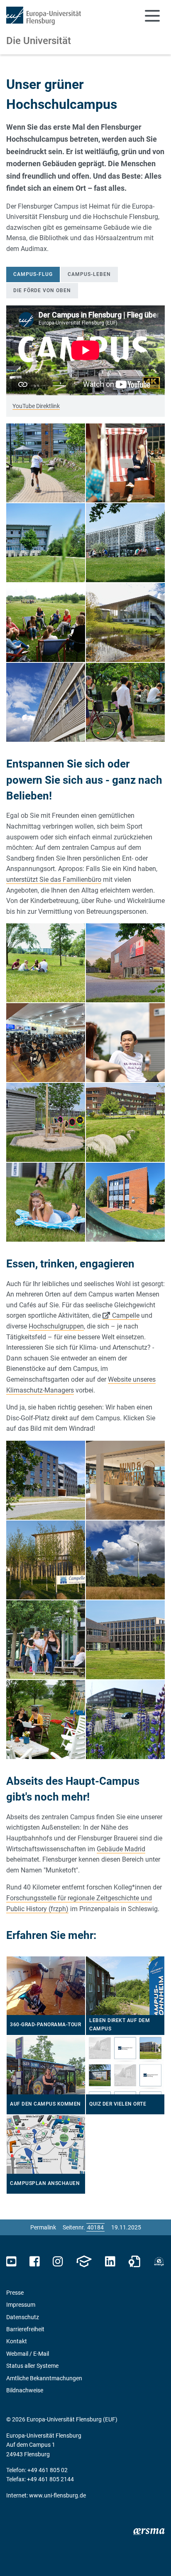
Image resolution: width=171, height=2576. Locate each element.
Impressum (21, 2305)
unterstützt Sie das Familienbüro (54, 880)
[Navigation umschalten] (152, 16)
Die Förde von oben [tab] (42, 290)
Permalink (43, 2227)
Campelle (126, 1315)
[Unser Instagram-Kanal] (58, 2262)
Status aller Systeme (32, 2366)
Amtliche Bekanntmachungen (44, 2378)
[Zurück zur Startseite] (44, 16)
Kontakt (17, 2341)
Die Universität (39, 41)
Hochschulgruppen (56, 1326)
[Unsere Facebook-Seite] (35, 2262)
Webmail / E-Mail (28, 2354)
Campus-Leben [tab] (89, 274)
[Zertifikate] (134, 2262)
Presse (15, 2293)
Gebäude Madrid (121, 1849)
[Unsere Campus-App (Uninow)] (84, 2262)
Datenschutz (23, 2317)
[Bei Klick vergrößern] (46, 463)
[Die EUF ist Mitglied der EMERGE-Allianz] (159, 2262)
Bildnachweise (25, 2390)
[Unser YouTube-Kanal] (11, 2262)
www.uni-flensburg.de (57, 2495)
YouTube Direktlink (36, 406)
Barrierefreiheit (25, 2329)
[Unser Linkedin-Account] (110, 2262)
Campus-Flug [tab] (33, 274)
